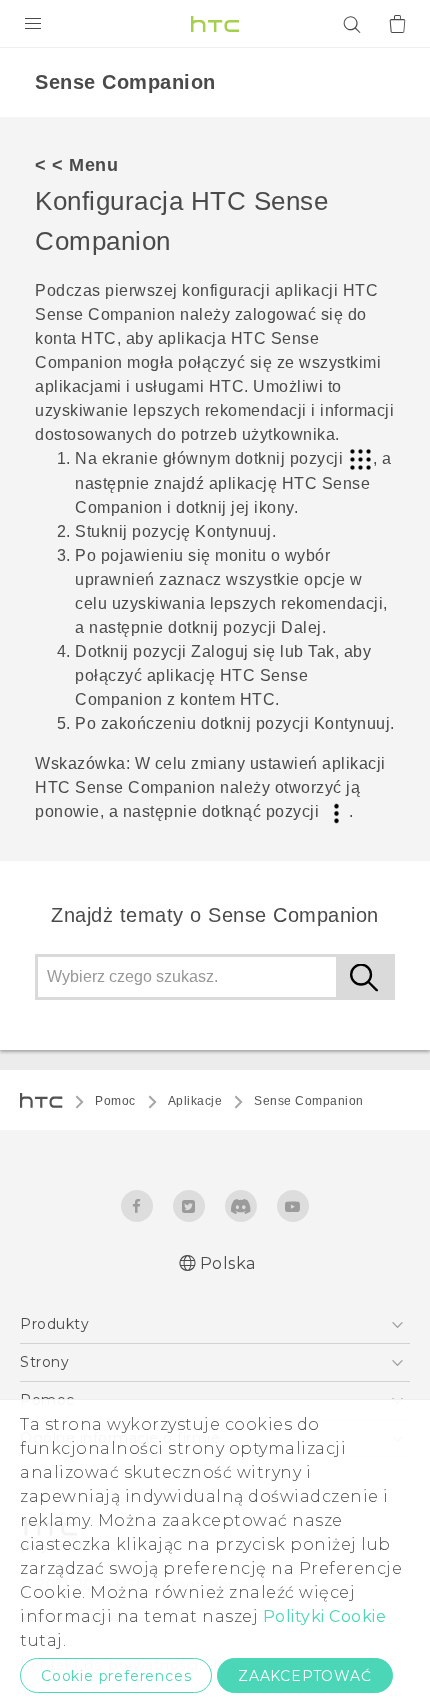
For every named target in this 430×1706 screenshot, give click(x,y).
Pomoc (115, 1101)
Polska (228, 1263)
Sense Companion (309, 1101)
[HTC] (215, 24)
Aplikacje (195, 1101)
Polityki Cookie (325, 1616)
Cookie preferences (116, 1676)
